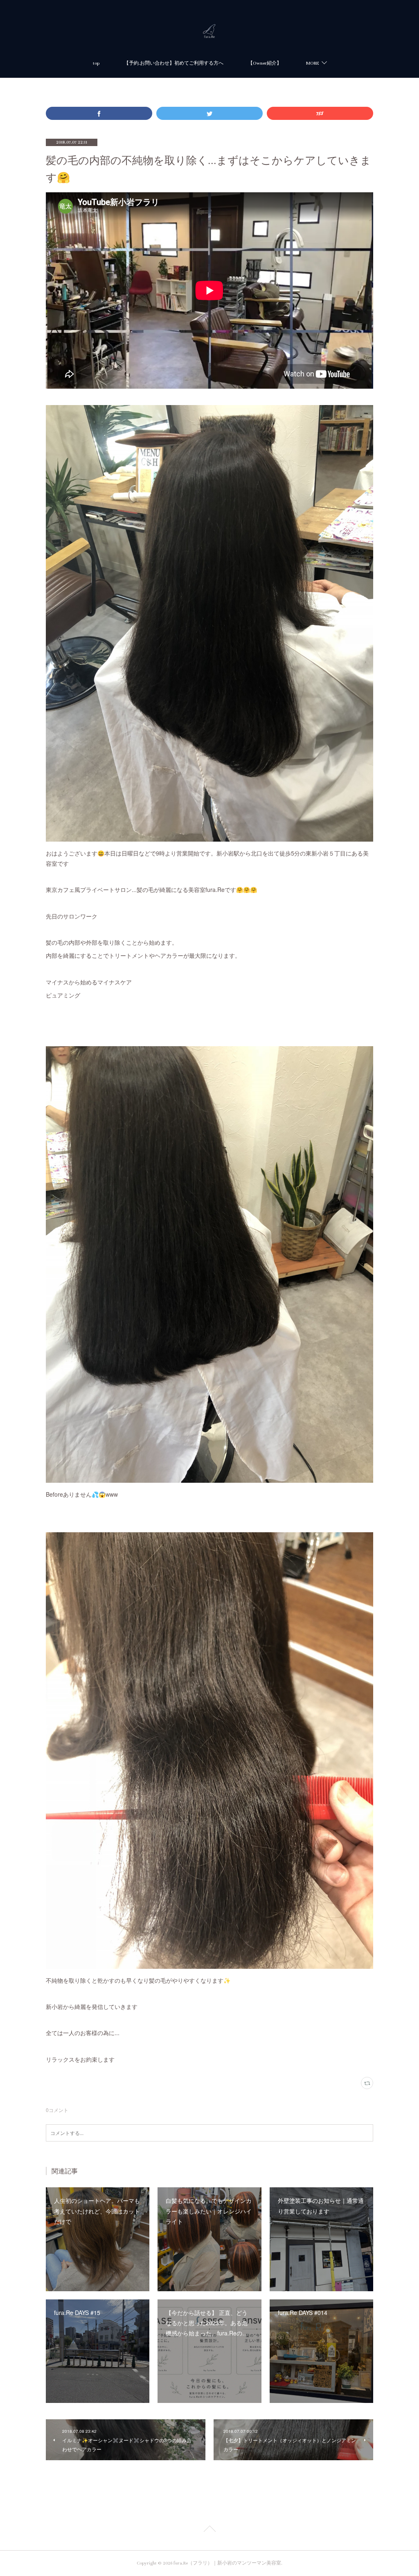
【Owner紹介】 (265, 63)
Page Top (209, 2530)
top (96, 63)
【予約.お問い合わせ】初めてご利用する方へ (174, 63)
